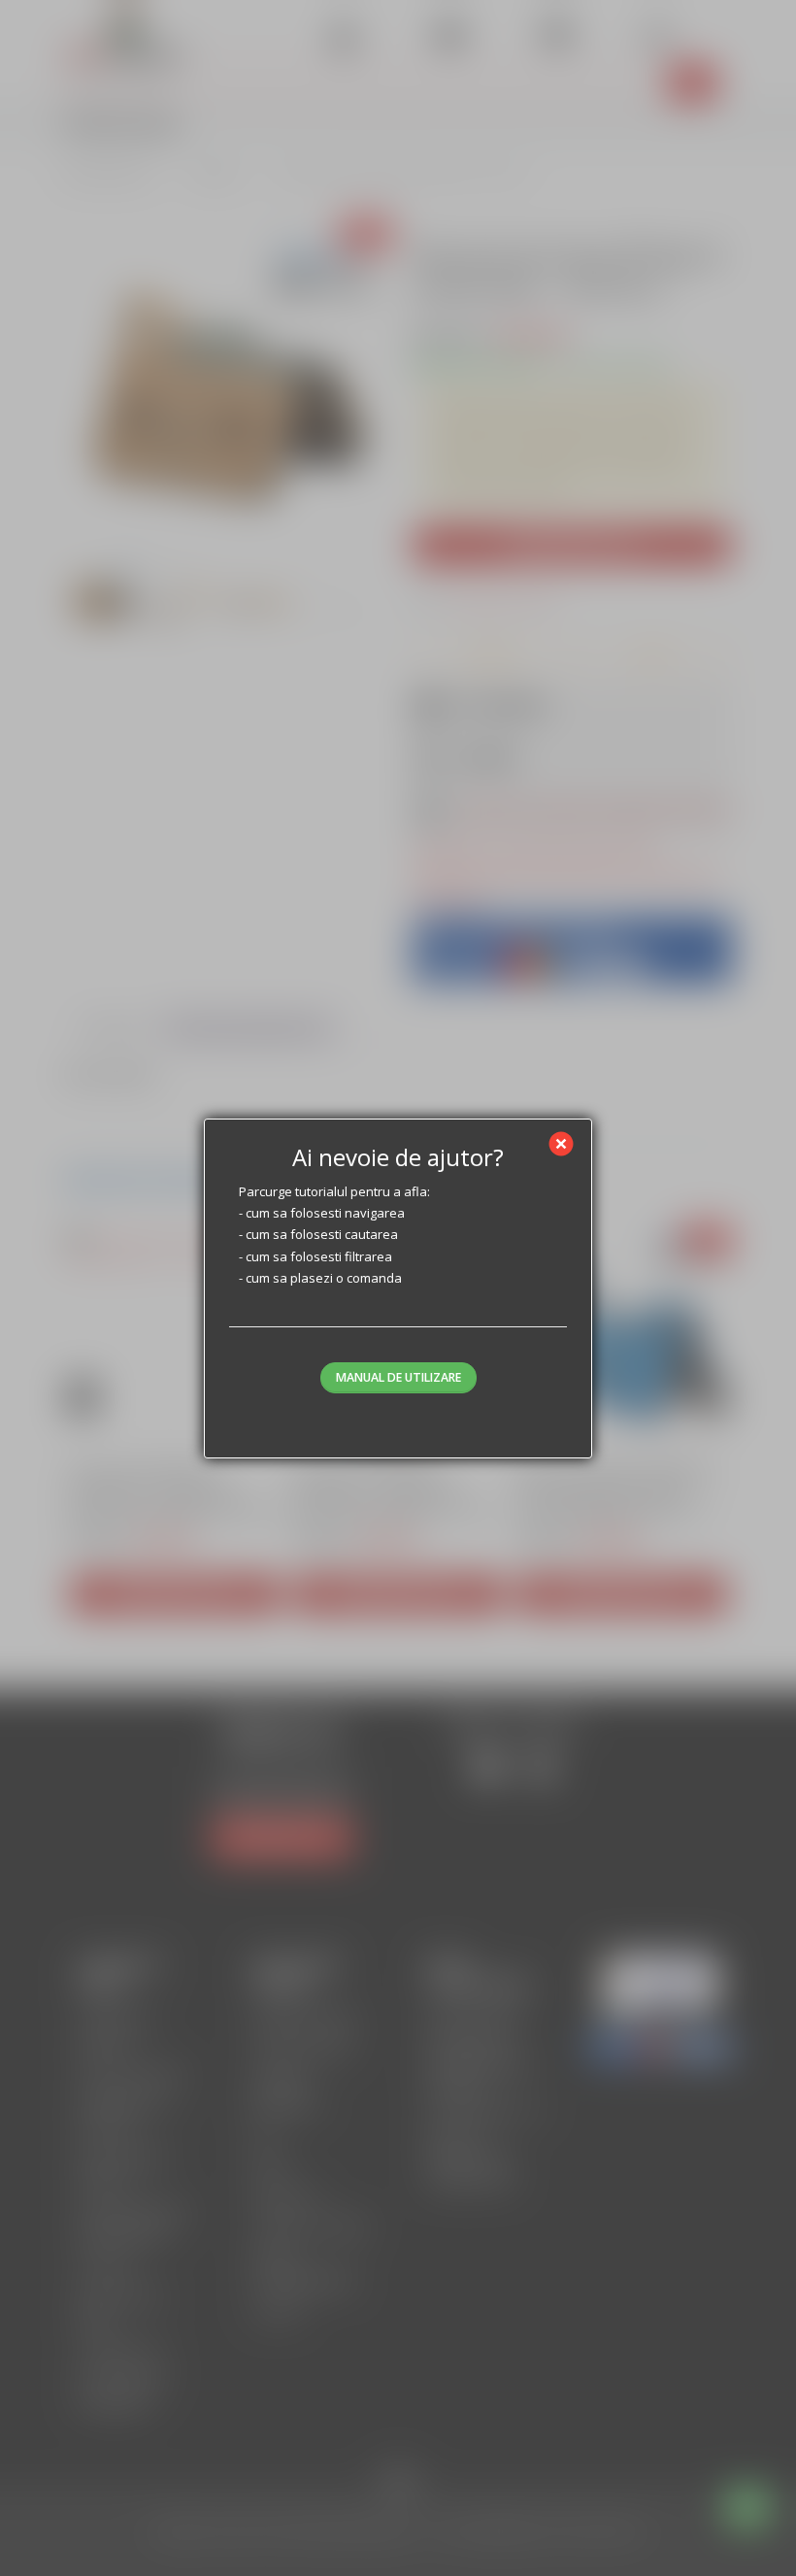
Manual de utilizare (398, 1377)
